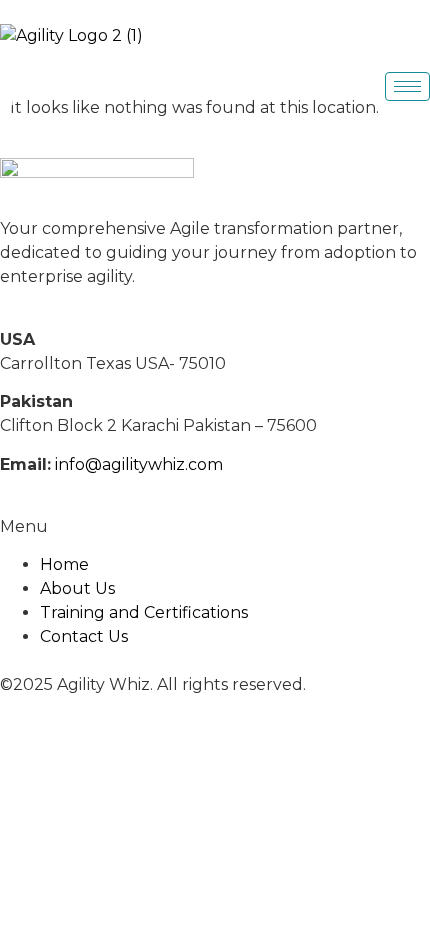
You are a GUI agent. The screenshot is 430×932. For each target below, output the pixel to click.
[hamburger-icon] (407, 86)
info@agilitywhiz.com (139, 464)
